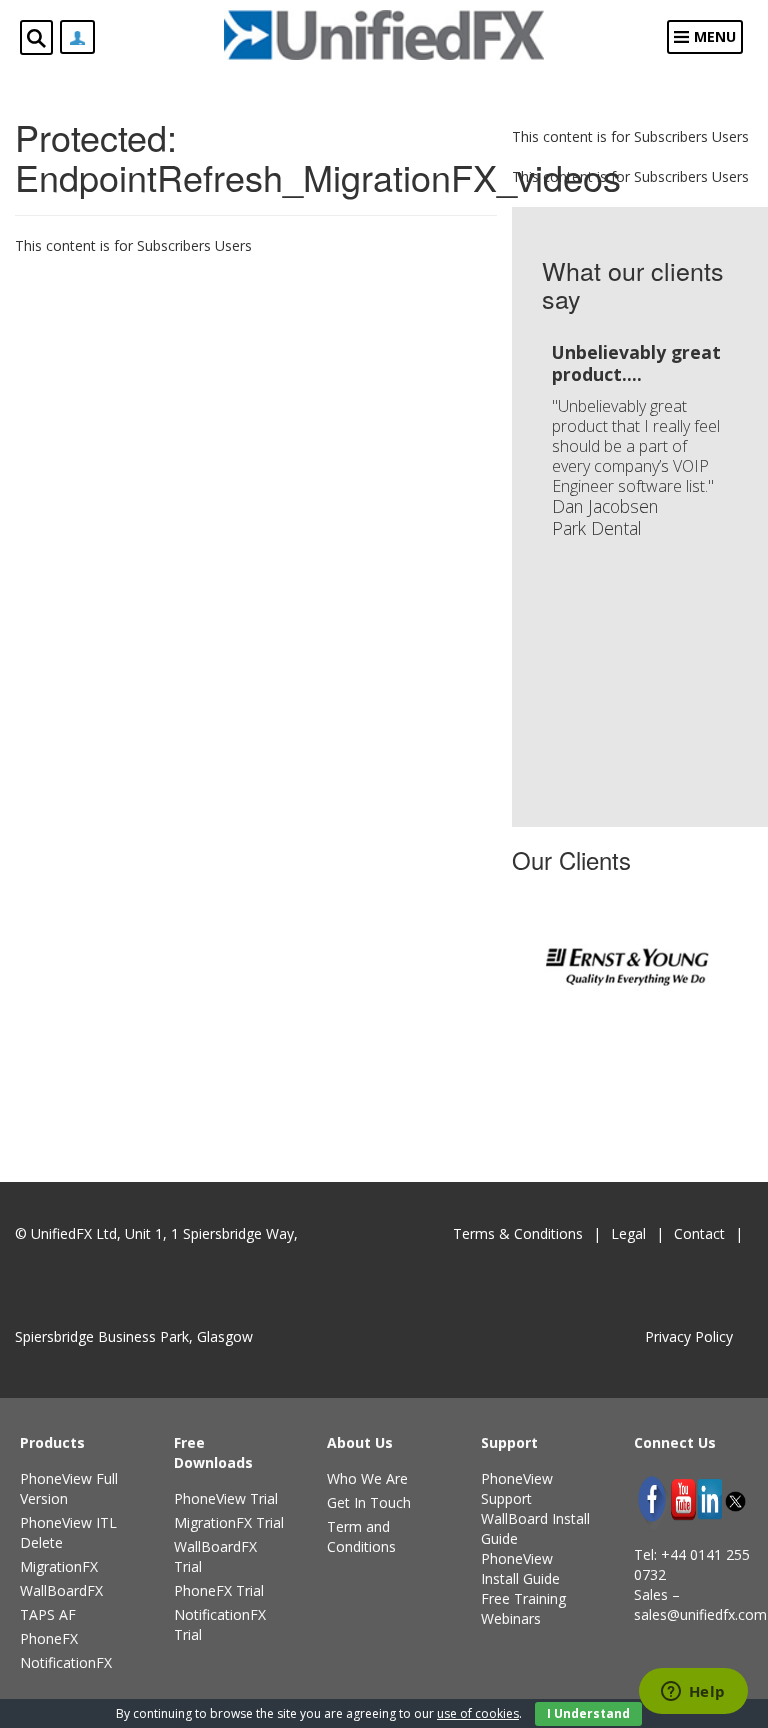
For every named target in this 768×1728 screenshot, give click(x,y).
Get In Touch (369, 1502)
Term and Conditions (361, 1536)
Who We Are (367, 1478)
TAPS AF (48, 1614)
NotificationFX (66, 1662)
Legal (628, 1233)
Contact (699, 1233)
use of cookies (478, 1713)
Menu (715, 36)
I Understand (588, 1713)
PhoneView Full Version (69, 1488)
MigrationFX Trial (229, 1522)
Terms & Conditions (518, 1233)
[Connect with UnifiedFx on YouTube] (683, 1499)
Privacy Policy (689, 1336)
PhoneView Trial (226, 1498)
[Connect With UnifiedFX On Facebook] (652, 1499)
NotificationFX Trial (220, 1624)
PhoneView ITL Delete (68, 1532)
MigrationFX (59, 1566)
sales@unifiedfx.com (700, 1614)
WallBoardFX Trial (215, 1556)
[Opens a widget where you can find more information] (693, 1693)
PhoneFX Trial (219, 1590)
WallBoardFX (61, 1590)
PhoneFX (49, 1638)
